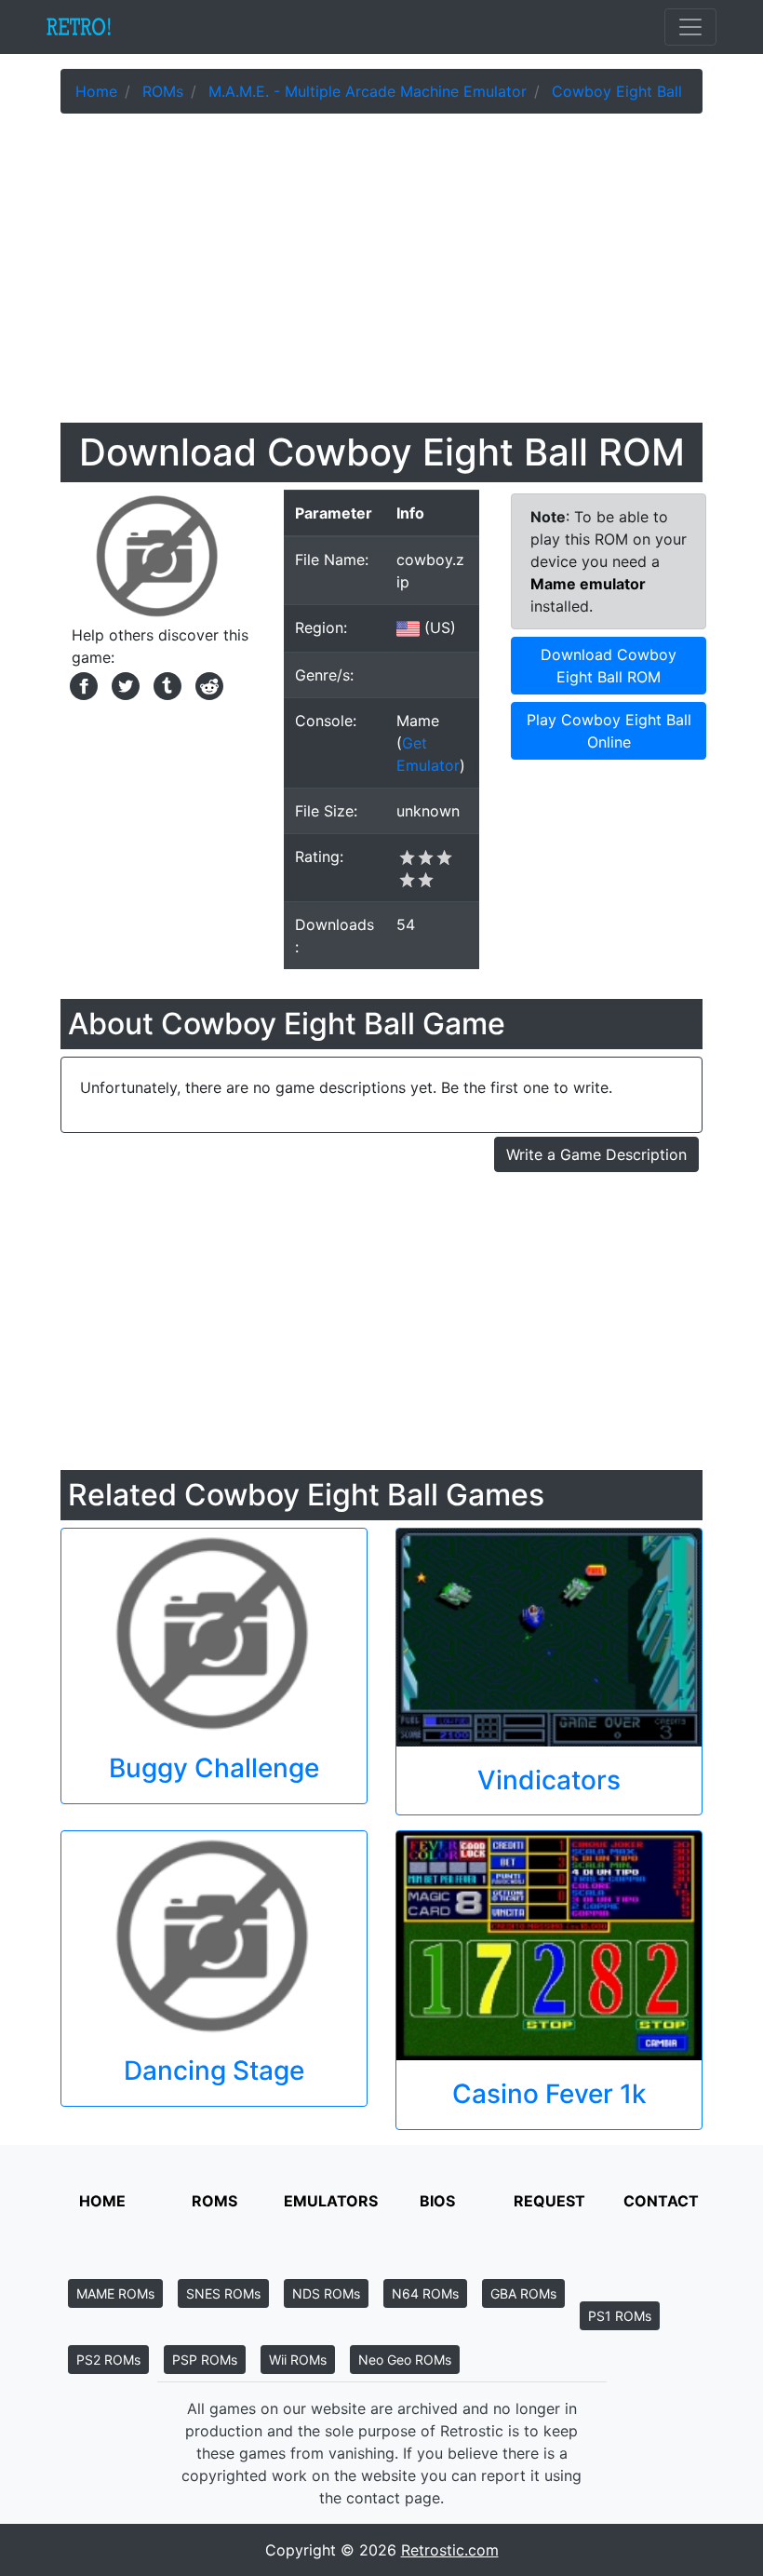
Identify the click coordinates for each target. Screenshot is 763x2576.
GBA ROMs (523, 2293)
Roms (214, 2201)
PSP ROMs (205, 2360)
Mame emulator (588, 584)
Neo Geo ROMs (405, 2360)
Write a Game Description (596, 1154)
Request (549, 2201)
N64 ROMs (425, 2293)
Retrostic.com (450, 2550)
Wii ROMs (298, 2360)
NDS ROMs (326, 2293)
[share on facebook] (81, 684)
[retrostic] (79, 27)
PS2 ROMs (108, 2360)
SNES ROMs (223, 2293)
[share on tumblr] (165, 684)
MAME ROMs (115, 2293)
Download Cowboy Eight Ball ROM (609, 666)
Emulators (331, 2201)
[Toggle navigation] (690, 27)
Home (102, 2201)
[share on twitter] (123, 684)
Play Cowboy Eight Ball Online (609, 731)
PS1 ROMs (620, 2316)
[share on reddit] (205, 684)
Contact (661, 2201)
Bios (437, 2201)
